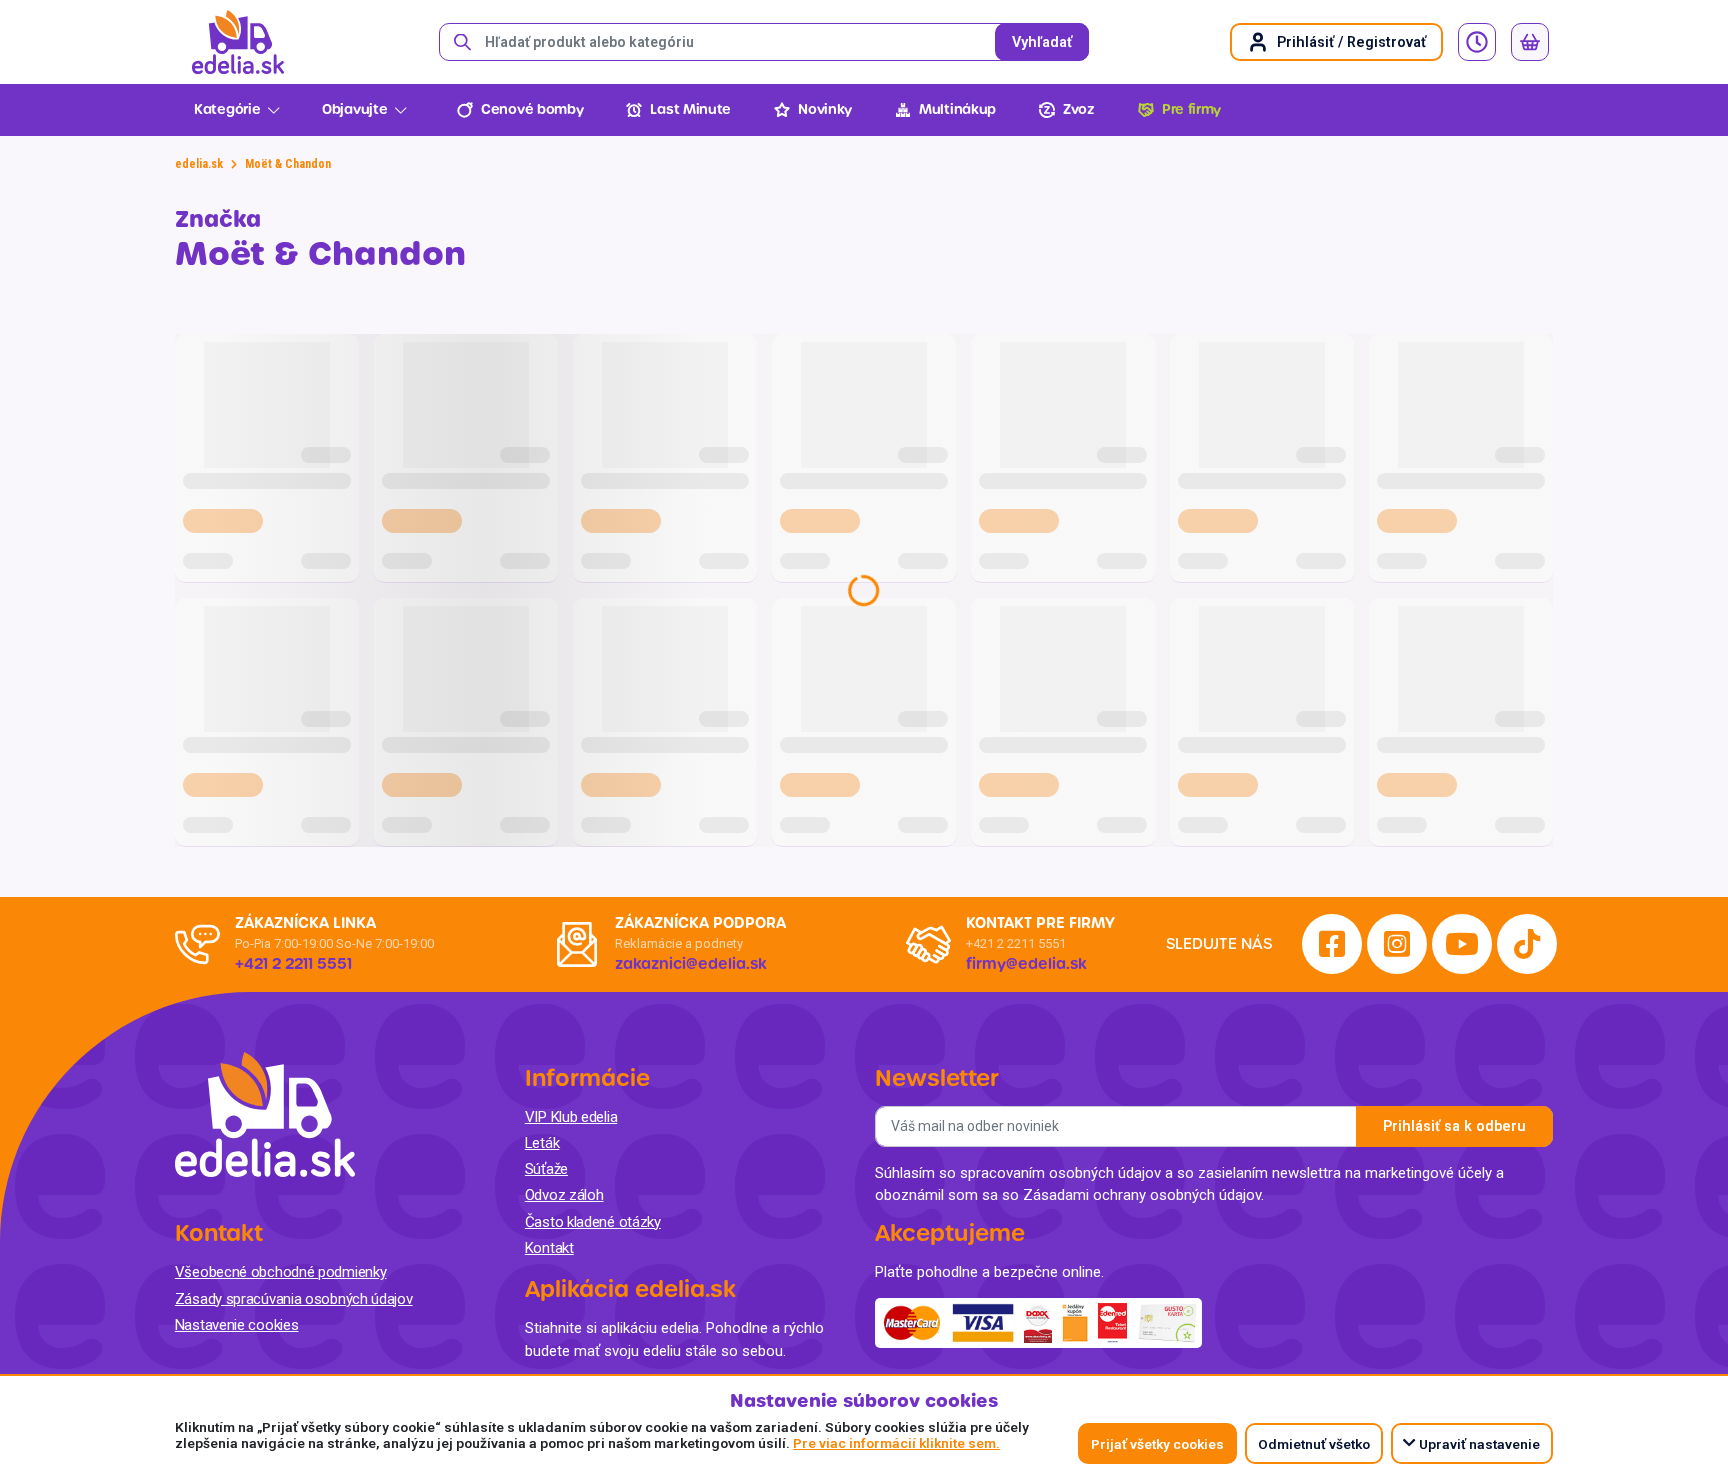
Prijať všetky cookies (1157, 1444)
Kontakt (549, 1248)
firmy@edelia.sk (1026, 964)
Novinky (825, 109)
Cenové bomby (532, 109)
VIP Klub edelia (571, 1117)
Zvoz (1079, 109)
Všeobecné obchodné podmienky (281, 1272)
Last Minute (690, 109)
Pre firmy (1191, 109)
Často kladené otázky (593, 1222)
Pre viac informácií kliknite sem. (896, 1443)
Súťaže (546, 1169)
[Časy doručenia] (1477, 42)
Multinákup (957, 109)
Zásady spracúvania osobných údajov (294, 1299)
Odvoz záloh (564, 1195)
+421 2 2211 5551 (1016, 943)
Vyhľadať (1042, 42)
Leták (542, 1143)
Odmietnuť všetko (1314, 1444)
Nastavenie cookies (237, 1325)
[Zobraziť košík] (1530, 42)
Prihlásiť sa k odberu (1454, 1126)
